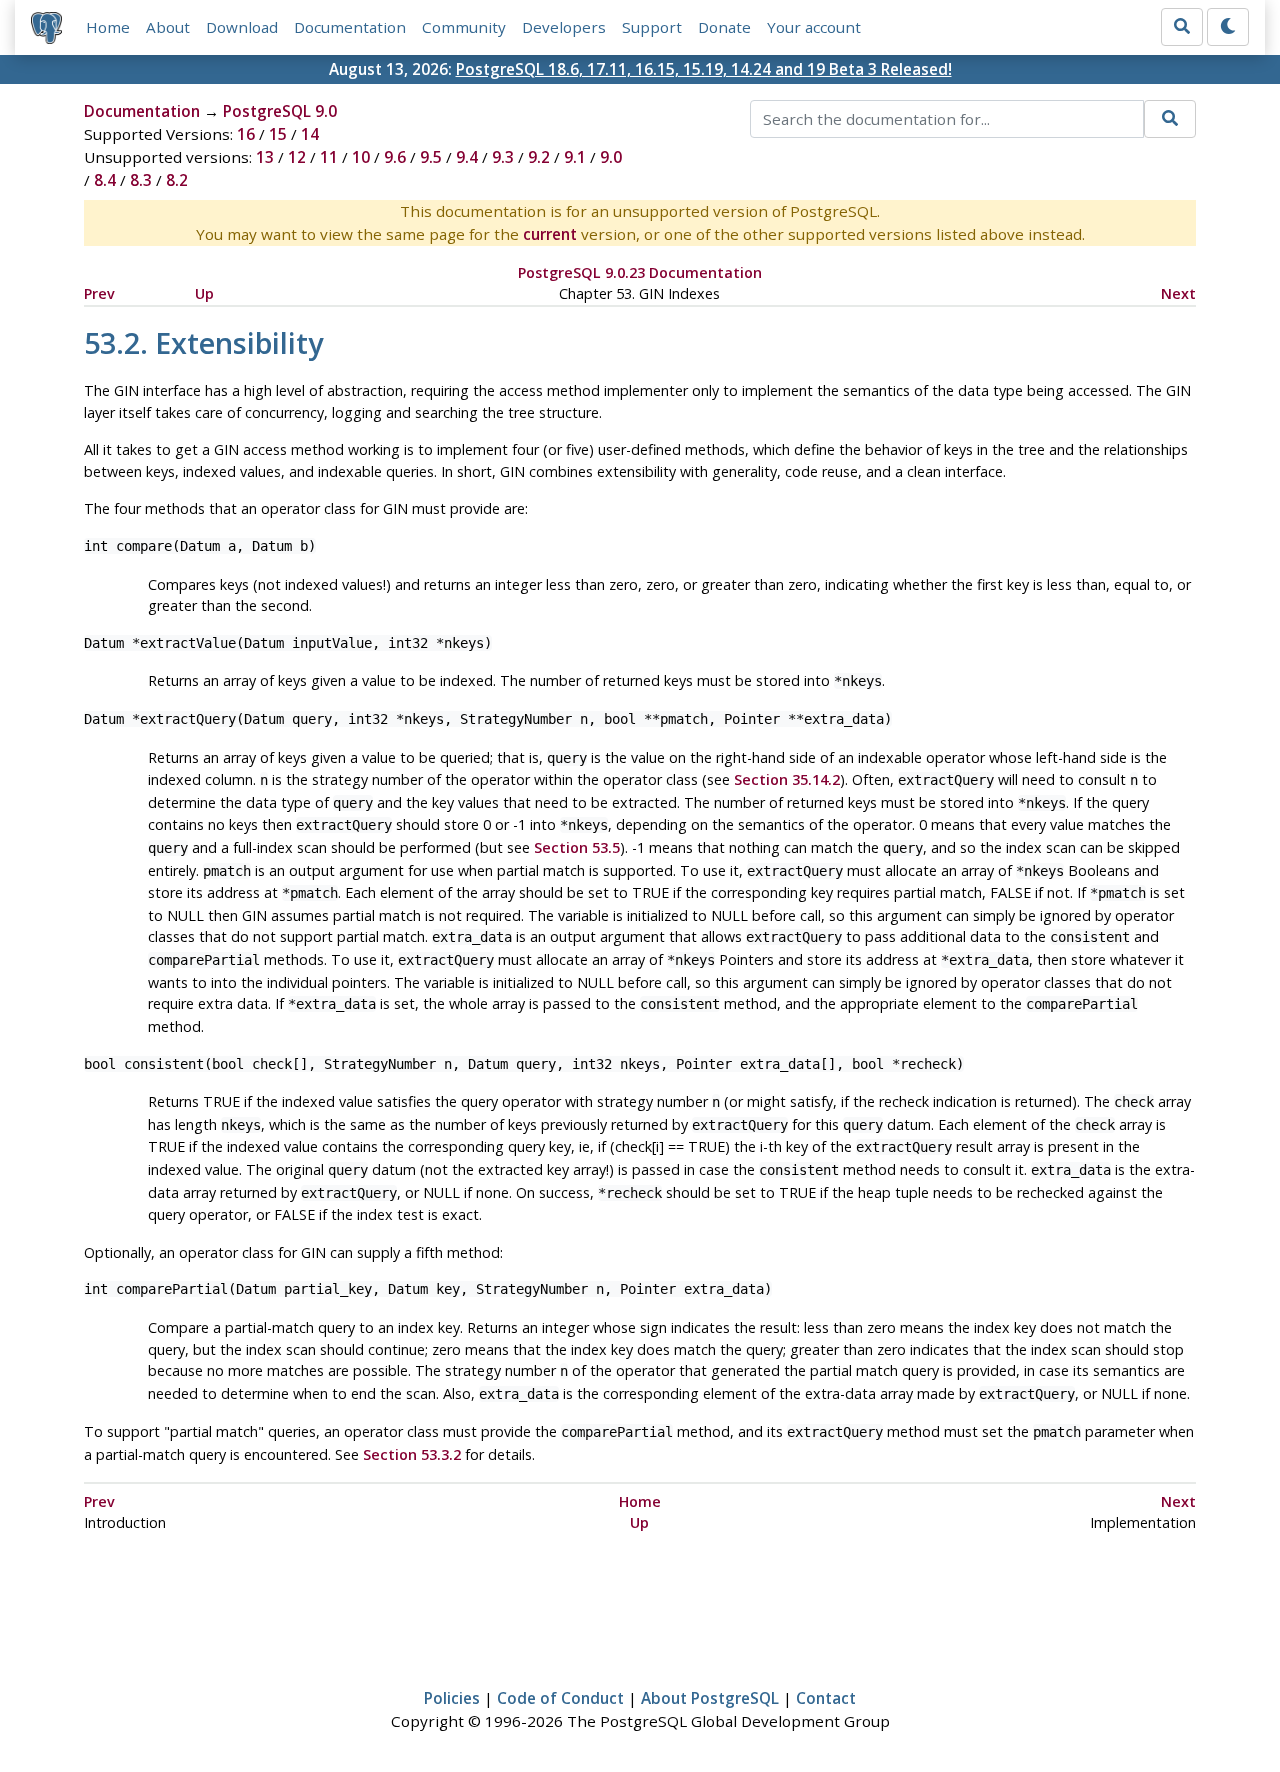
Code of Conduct (560, 1698)
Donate (724, 27)
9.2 (539, 157)
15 (278, 134)
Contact (826, 1698)
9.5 (431, 157)
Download (242, 27)
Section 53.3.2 (412, 1454)
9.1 (575, 157)
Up (204, 293)
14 (310, 134)
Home (108, 27)
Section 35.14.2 (787, 779)
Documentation (350, 27)
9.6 (395, 157)
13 (265, 157)
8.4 (105, 180)
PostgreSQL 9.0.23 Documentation (640, 272)
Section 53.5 (577, 847)
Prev (99, 293)
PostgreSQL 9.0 (280, 111)
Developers (564, 27)
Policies (452, 1698)
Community (464, 27)
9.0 (611, 157)
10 (361, 157)
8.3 (141, 180)
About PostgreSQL (710, 1698)
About (168, 27)
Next (1178, 293)
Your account (814, 27)
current (550, 234)
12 (297, 157)
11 (329, 157)
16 (246, 134)
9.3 (503, 157)
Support (652, 27)
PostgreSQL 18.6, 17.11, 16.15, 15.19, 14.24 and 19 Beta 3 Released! (704, 69)
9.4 (467, 157)
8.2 (177, 180)
